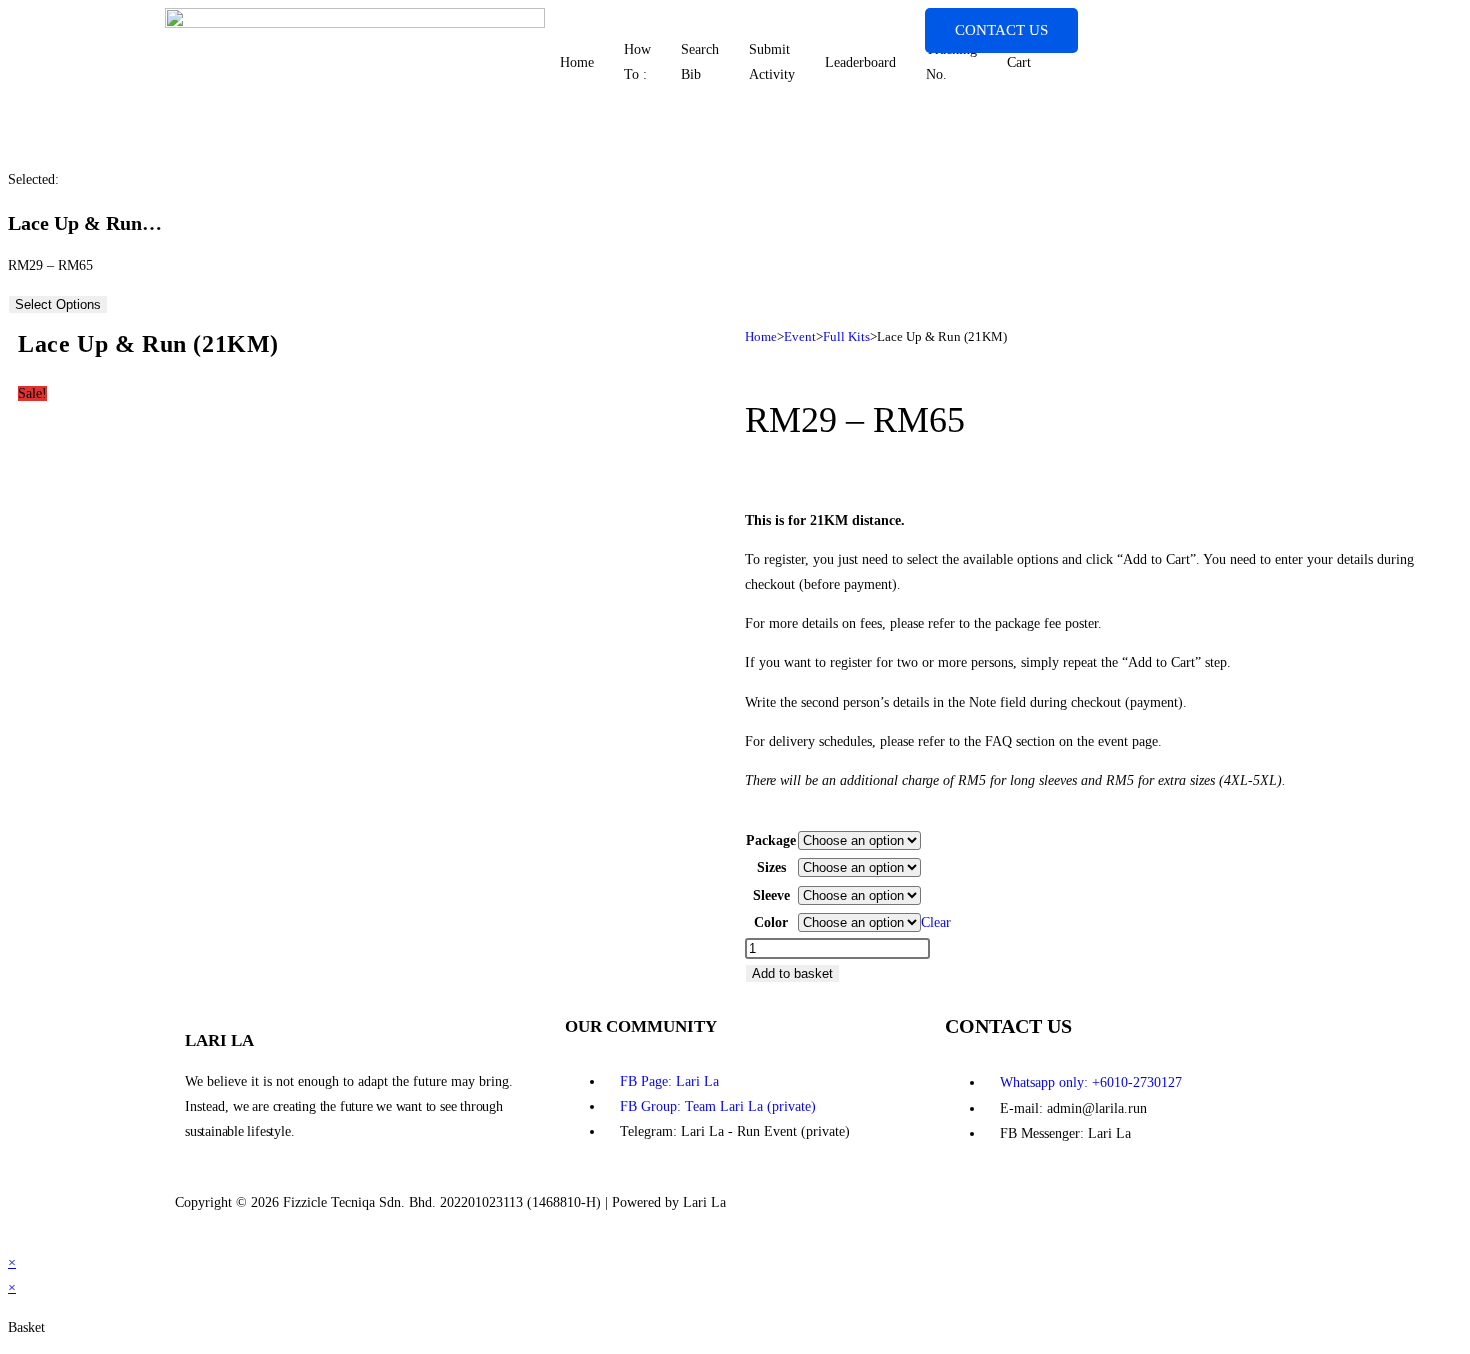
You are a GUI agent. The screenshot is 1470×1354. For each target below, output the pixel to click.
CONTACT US (1001, 30)
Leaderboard (860, 62)
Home (577, 62)
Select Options (58, 304)
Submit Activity (772, 62)
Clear (936, 922)
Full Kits (846, 336)
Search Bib (700, 62)
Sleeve (771, 895)
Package (771, 840)
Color (771, 922)
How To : (637, 62)
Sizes (771, 867)
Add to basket (792, 973)
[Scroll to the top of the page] (13, 1237)
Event (800, 336)
